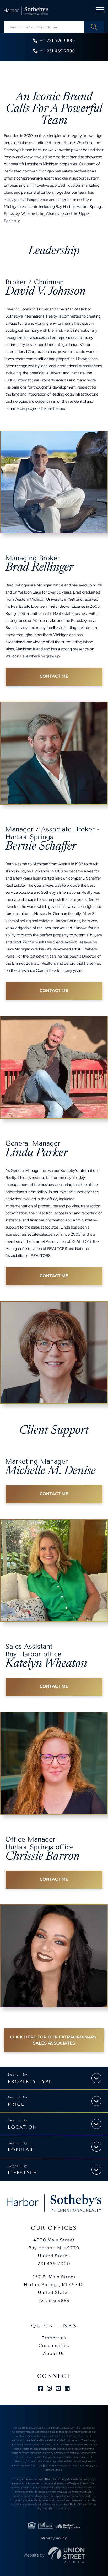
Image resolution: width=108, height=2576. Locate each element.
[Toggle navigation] (100, 11)
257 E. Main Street (54, 2285)
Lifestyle (22, 2173)
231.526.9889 (54, 2300)
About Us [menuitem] (54, 2353)
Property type (30, 2082)
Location (23, 2127)
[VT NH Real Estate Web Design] (67, 2555)
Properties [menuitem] (54, 2338)
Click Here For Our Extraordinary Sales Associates (54, 2040)
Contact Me (54, 676)
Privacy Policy (54, 2538)
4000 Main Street (54, 2248)
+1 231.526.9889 (57, 41)
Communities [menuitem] (54, 2346)
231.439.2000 (54, 2264)
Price (16, 2104)
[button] (94, 27)
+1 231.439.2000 (57, 51)
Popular (21, 2150)
